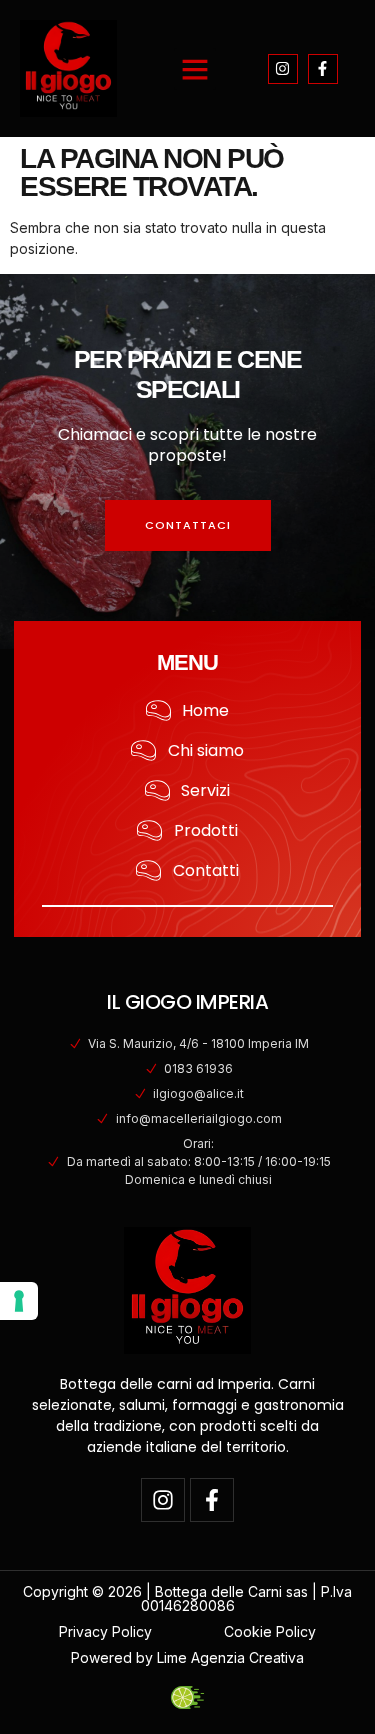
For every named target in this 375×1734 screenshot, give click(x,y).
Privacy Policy (105, 1631)
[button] (195, 69)
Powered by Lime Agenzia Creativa (187, 1657)
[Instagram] (283, 69)
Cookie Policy (270, 1631)
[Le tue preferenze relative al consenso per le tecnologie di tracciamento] (19, 1301)
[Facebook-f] (323, 69)
